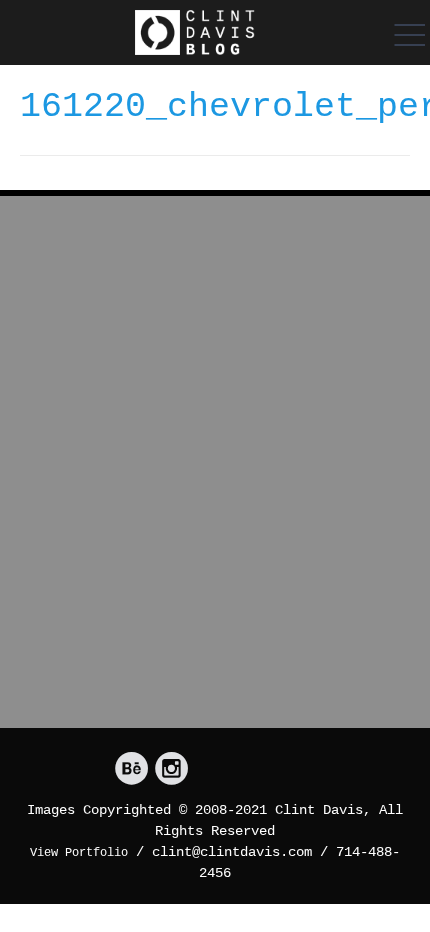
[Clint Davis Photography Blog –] (195, 32)
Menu (405, 35)
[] (171, 769)
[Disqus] (215, 470)
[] (131, 769)
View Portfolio (79, 853)
